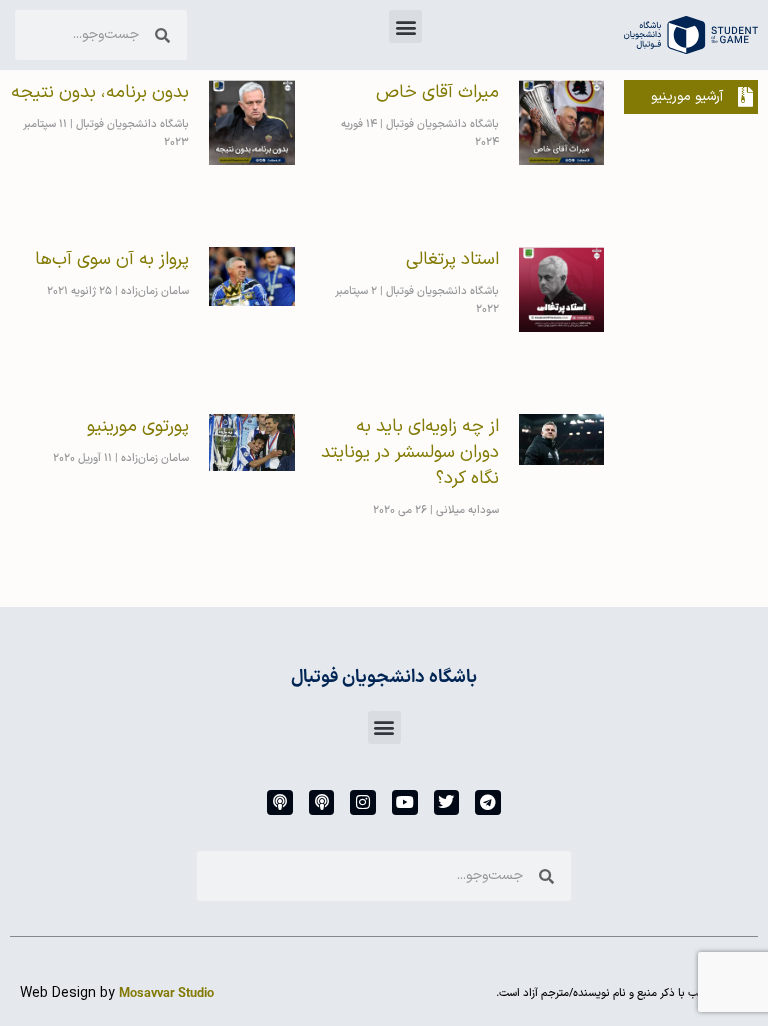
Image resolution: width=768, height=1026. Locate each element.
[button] (405, 26)
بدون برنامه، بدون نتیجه (100, 92)
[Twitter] (447, 803)
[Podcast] (322, 803)
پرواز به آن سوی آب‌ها (112, 259)
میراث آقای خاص (437, 92)
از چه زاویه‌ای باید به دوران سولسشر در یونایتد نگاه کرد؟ (410, 452)
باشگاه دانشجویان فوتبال (384, 677)
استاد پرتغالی (452, 259)
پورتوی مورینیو (138, 426)
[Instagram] (363, 803)
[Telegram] (488, 803)
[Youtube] (405, 803)
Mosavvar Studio (166, 993)
